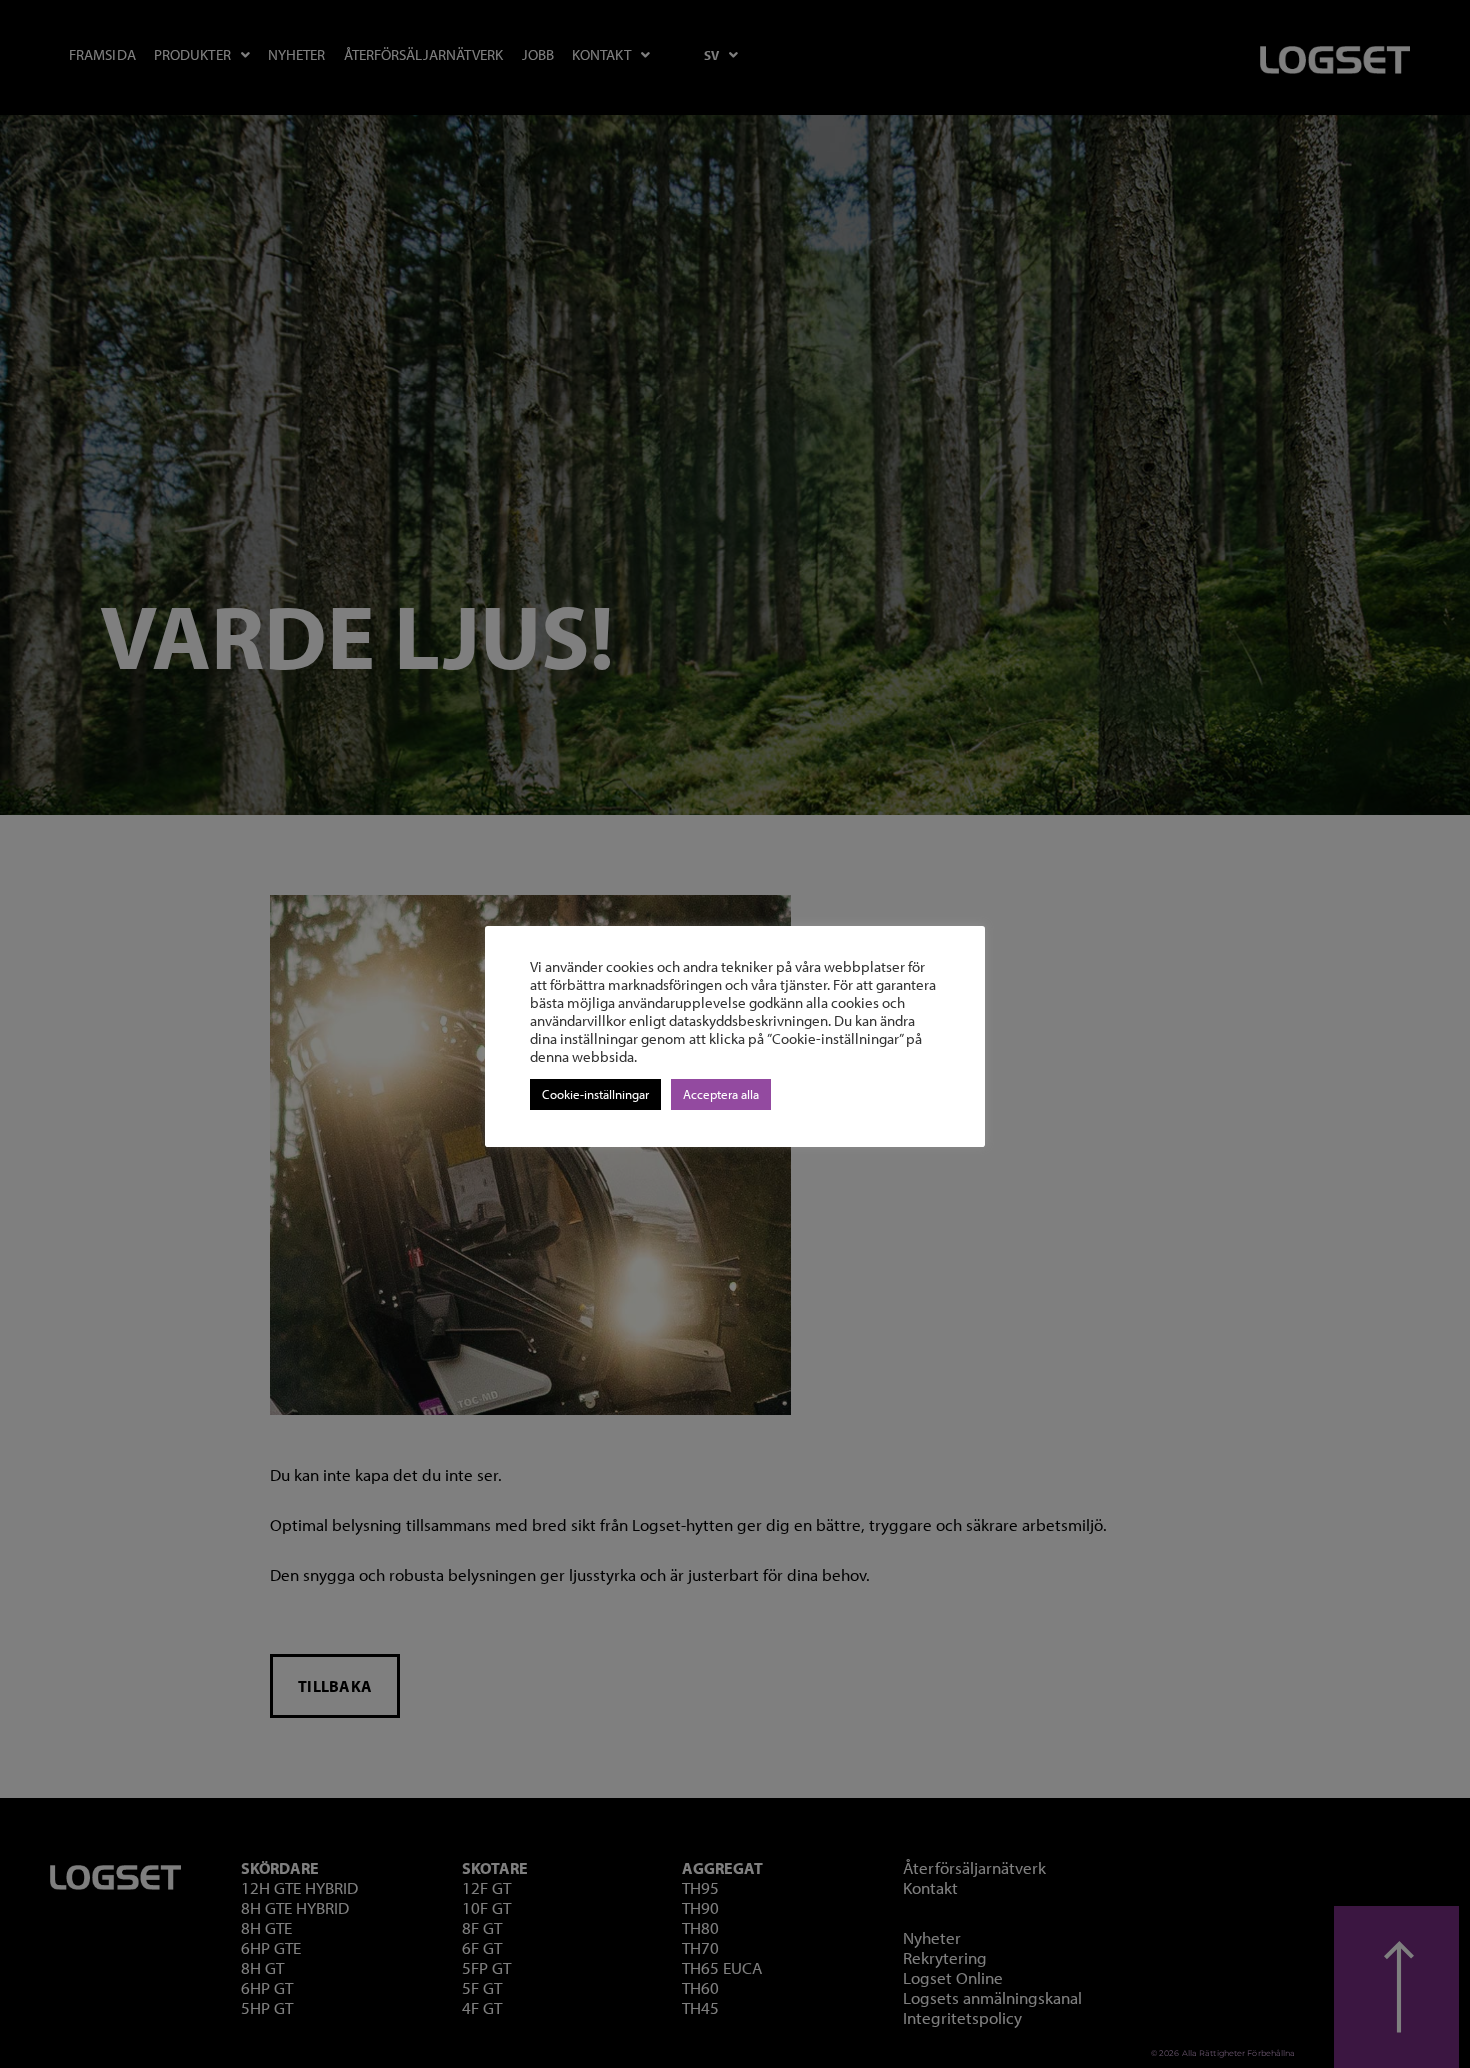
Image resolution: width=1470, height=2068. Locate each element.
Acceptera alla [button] (721, 1094)
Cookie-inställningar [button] (595, 1094)
